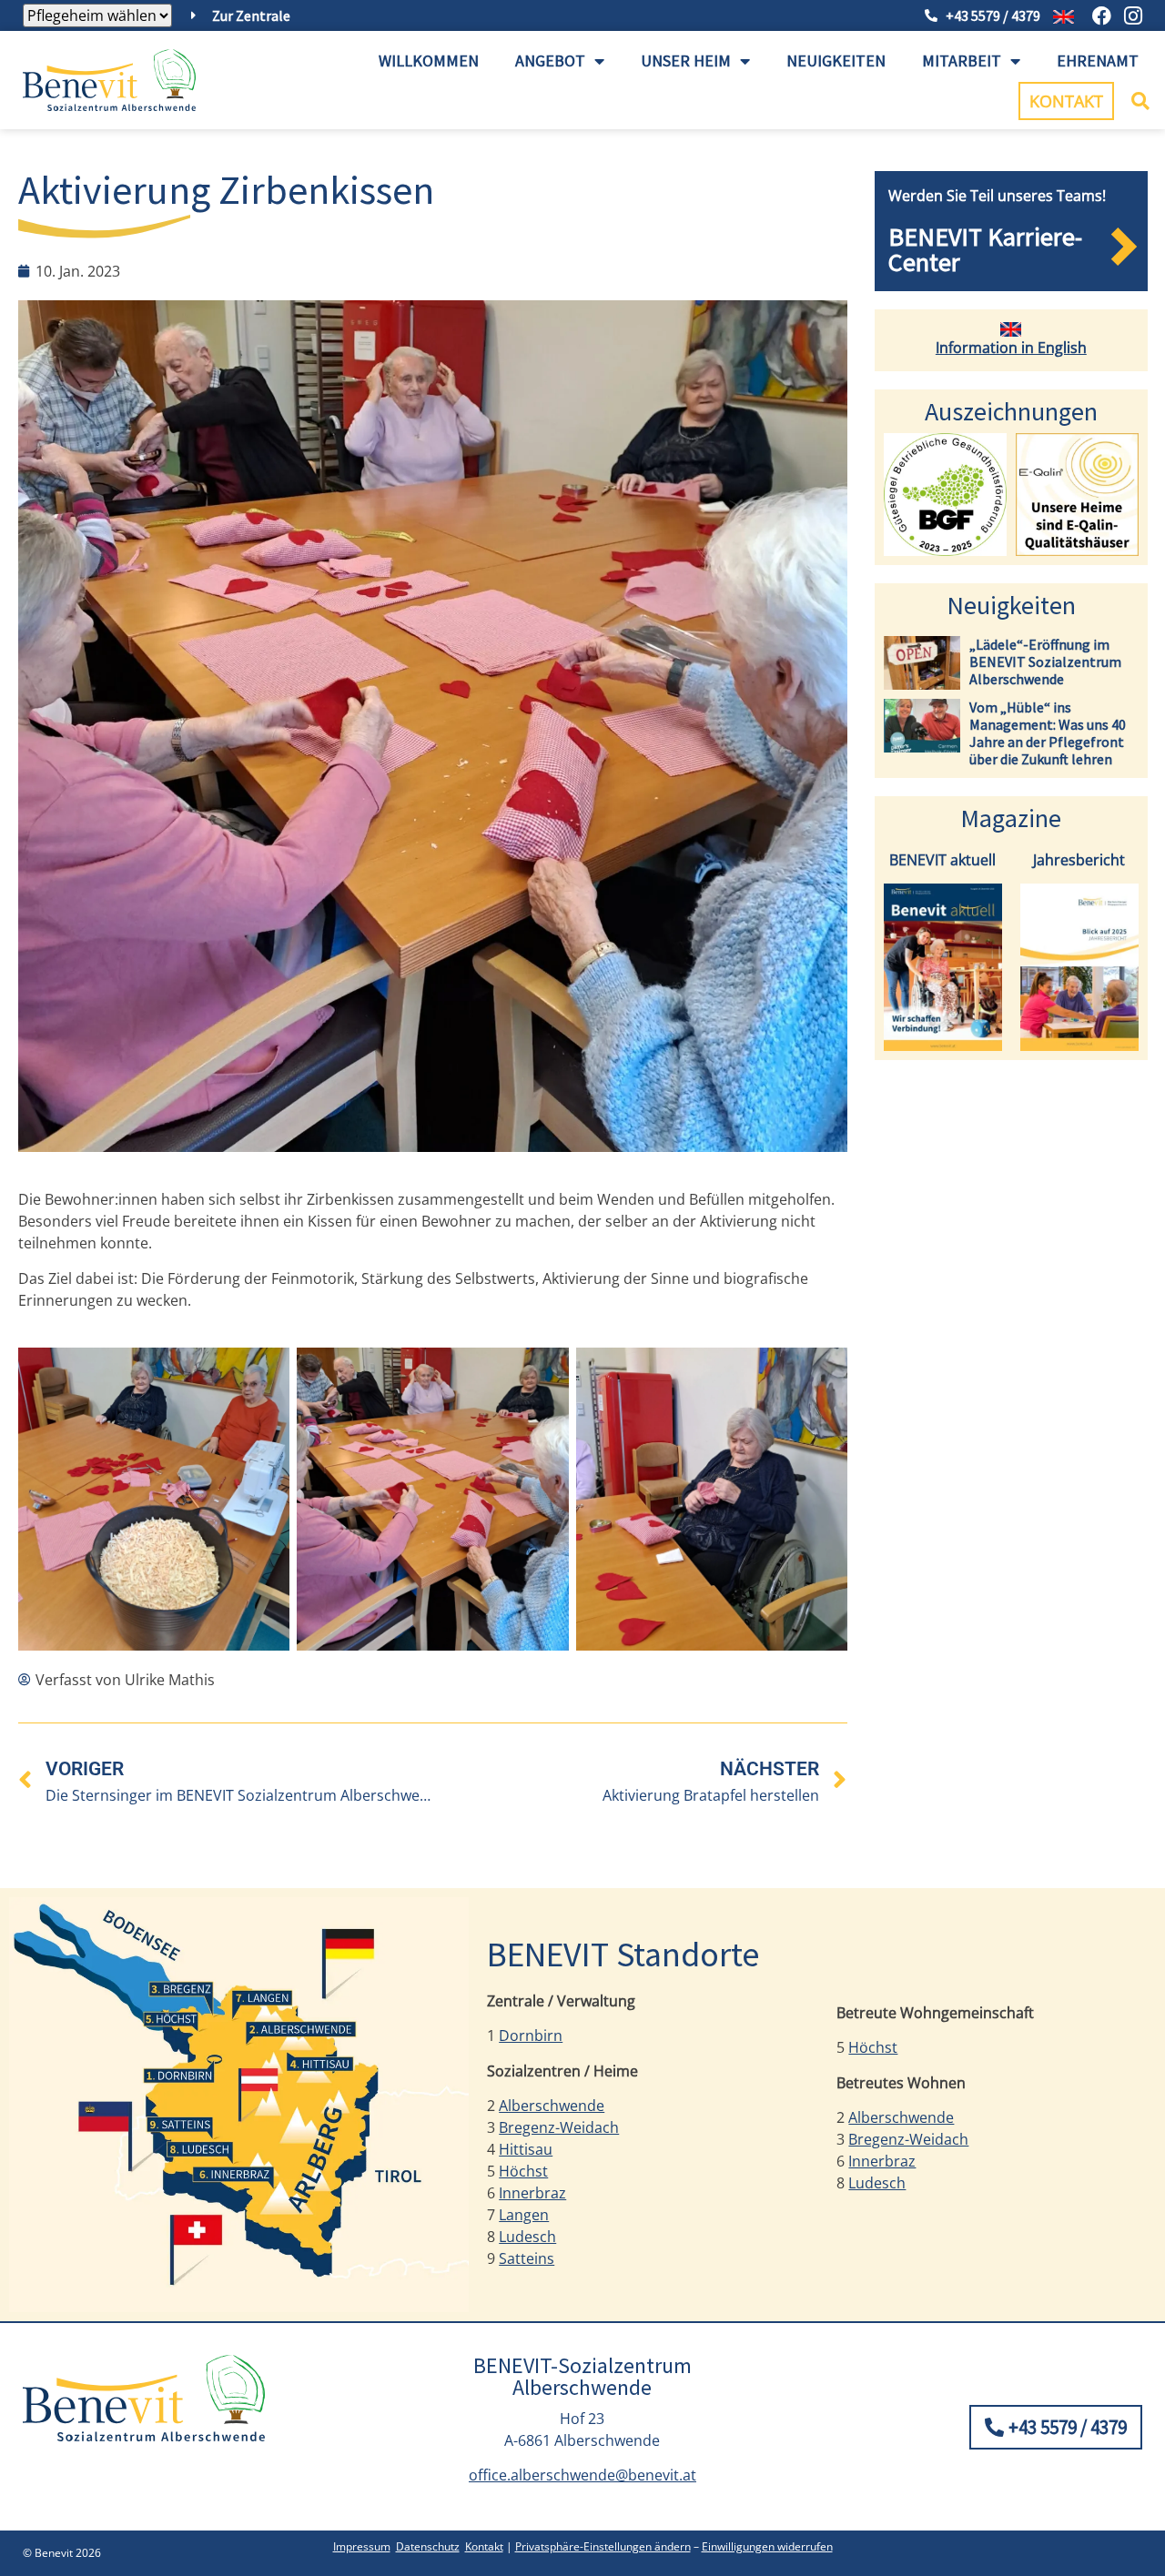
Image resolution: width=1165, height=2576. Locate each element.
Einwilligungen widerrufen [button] (767, 2546)
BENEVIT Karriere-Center (985, 249)
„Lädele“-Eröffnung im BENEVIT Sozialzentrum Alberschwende (1045, 662)
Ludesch (527, 2237)
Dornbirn (531, 2036)
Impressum (362, 2546)
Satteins (527, 2258)
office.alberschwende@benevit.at (582, 2475)
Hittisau (526, 2149)
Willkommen (429, 61)
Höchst (523, 2171)
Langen (524, 2215)
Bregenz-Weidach (559, 2127)
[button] (1140, 101)
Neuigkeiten (836, 61)
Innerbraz (532, 2193)
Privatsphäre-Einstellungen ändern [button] (603, 2546)
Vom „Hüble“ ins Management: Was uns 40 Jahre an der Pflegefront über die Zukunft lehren (1048, 733)
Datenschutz (428, 2546)
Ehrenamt (1098, 61)
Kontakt (484, 2546)
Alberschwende (552, 2106)
